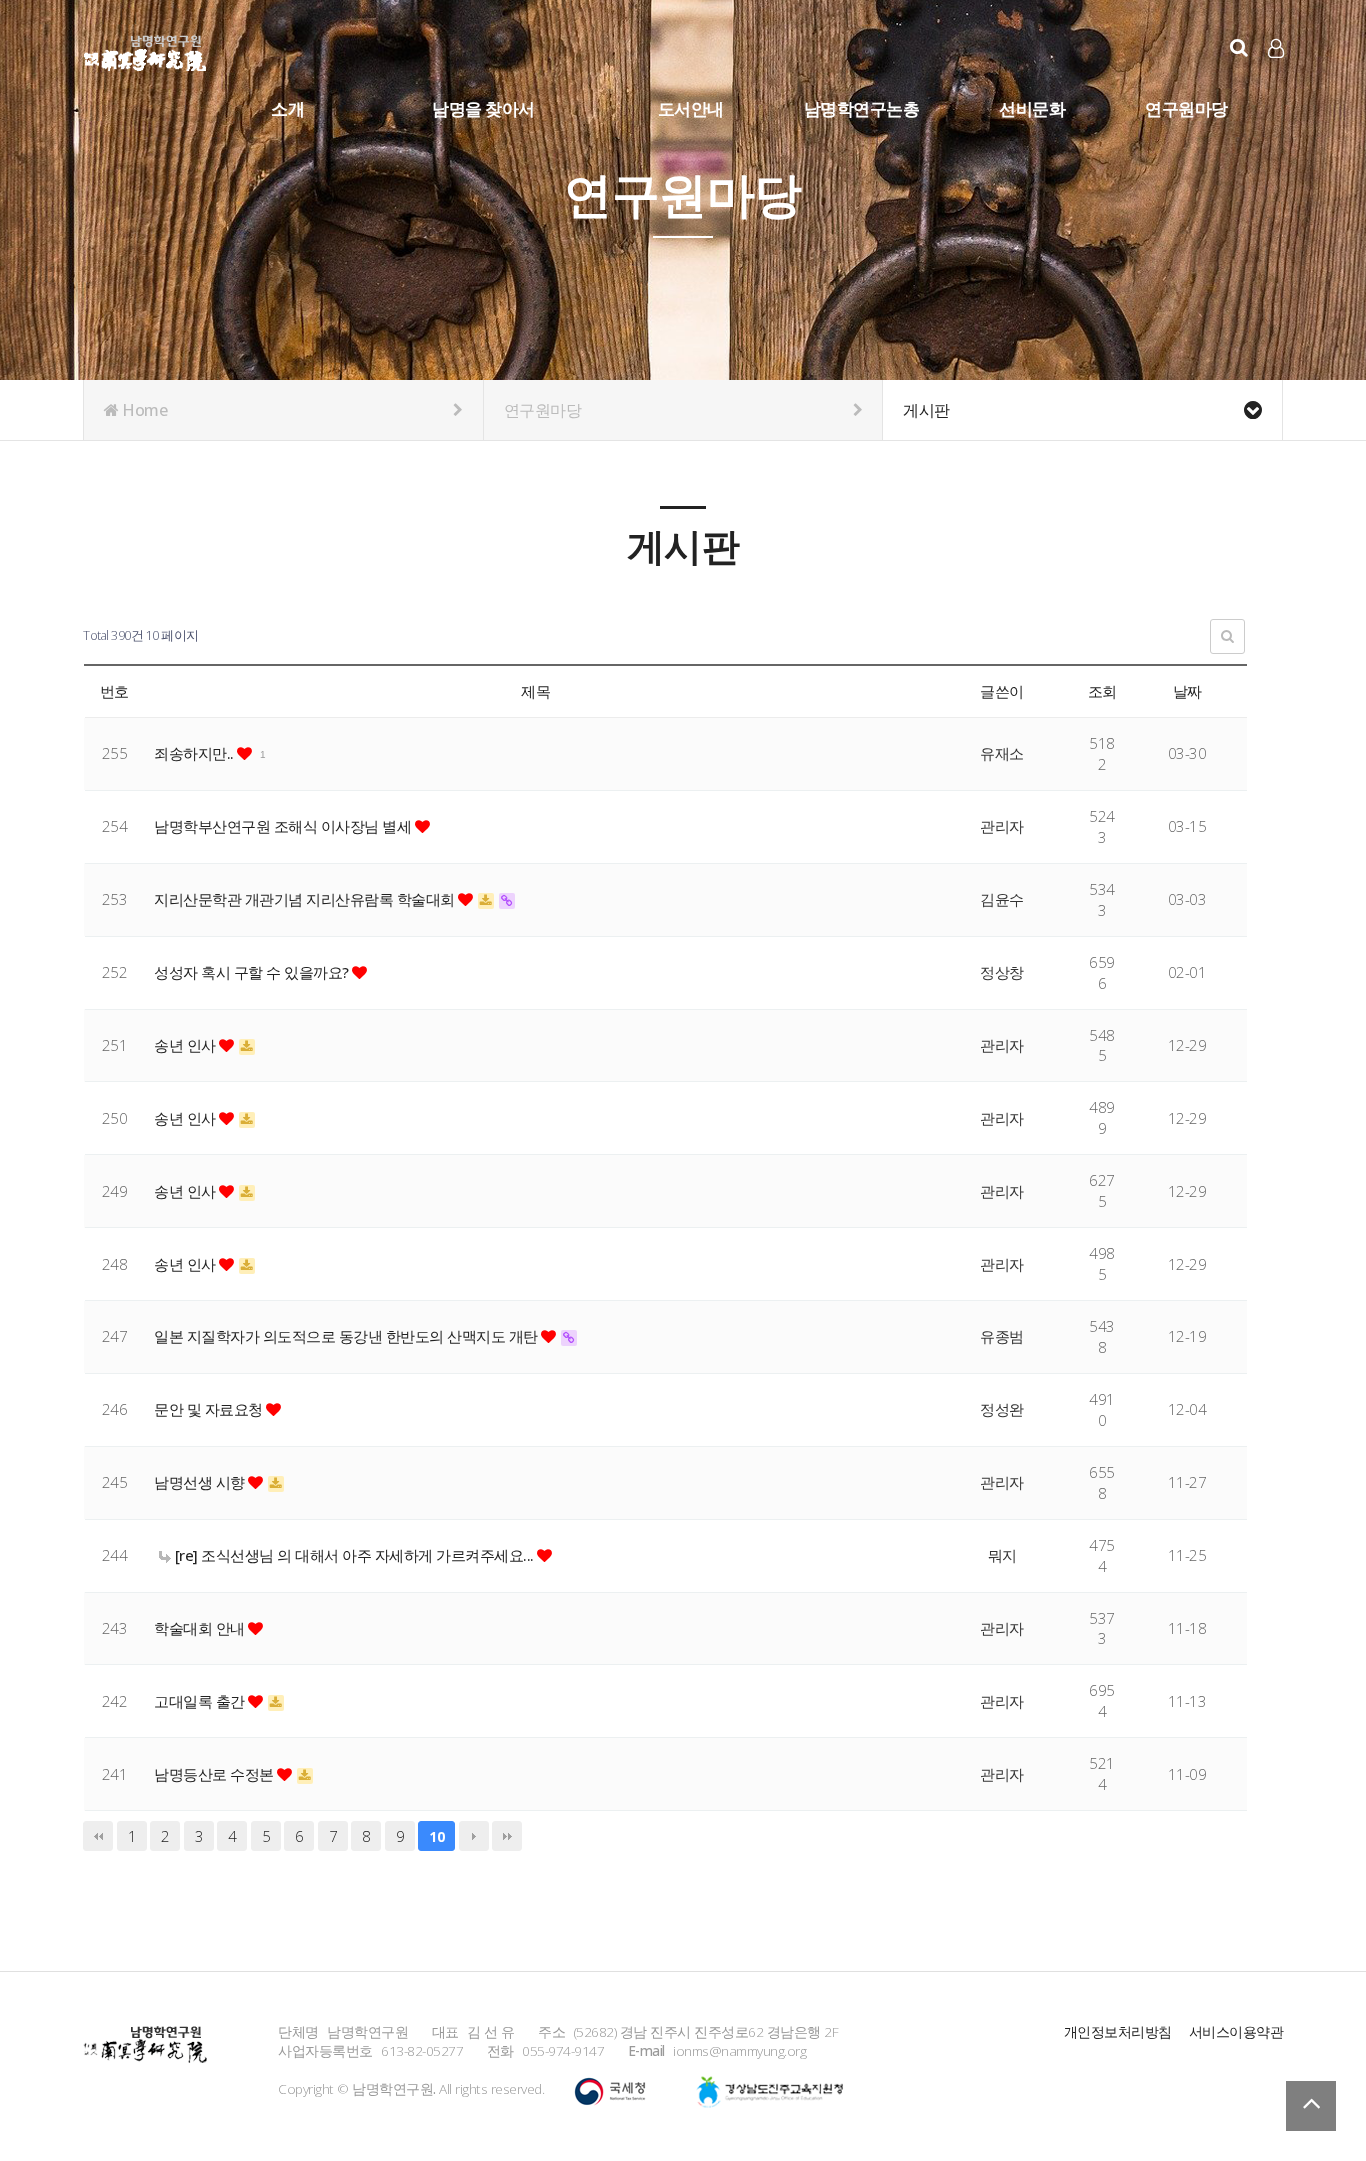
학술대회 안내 (201, 1628)
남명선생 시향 (201, 1482)
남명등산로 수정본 (215, 1774)
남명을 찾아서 (483, 108)
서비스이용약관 (1236, 2031)
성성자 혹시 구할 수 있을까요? (253, 972)
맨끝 (507, 1836)
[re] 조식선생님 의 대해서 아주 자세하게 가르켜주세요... (354, 1555)
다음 (474, 1836)
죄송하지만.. (195, 753)
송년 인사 (186, 1045)
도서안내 (691, 108)
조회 (1102, 691)
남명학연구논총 (862, 108)
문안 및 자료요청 (210, 1409)
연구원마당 (1186, 108)
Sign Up (1277, 81)
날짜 (1187, 691)
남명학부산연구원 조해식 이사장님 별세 (284, 826)
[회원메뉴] (1276, 48)
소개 (287, 108)
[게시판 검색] (1227, 636)
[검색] (1239, 47)
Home (143, 410)
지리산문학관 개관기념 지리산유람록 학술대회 (306, 899)
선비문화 (1032, 108)
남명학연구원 (145, 50)
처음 (98, 1836)
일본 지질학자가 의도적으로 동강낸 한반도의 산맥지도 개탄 (347, 1336)
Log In (1277, 80)
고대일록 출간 (201, 1701)
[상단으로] (1311, 2106)
